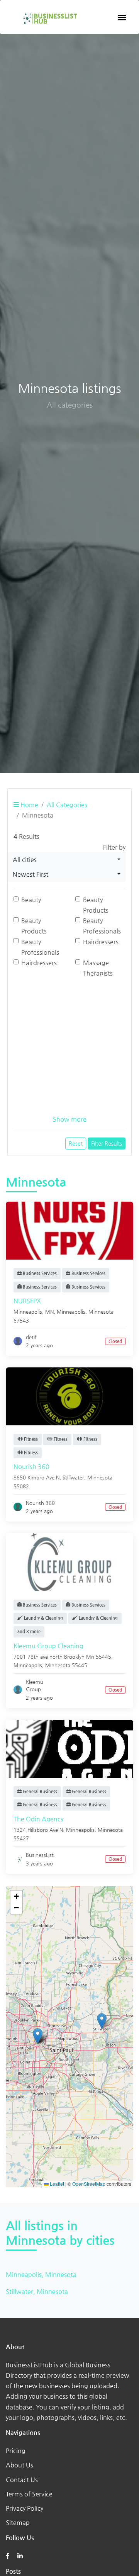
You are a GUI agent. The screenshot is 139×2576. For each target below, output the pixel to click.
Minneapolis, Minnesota (41, 2274)
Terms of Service (29, 2494)
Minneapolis (71, 1312)
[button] (102, 2021)
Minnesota (101, 1312)
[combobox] (67, 860)
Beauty (31, 900)
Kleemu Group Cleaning (48, 1646)
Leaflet (56, 2184)
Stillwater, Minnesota (37, 2291)
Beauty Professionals (102, 926)
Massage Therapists (98, 968)
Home (29, 805)
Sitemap (18, 2522)
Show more (70, 1119)
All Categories (67, 805)
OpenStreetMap (89, 2184)
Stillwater (73, 1477)
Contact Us (22, 2480)
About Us (19, 2465)
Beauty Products (96, 905)
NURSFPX (27, 1301)
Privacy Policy (25, 2508)
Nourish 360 (31, 1467)
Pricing (16, 2451)
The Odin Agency (38, 1819)
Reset (76, 1143)
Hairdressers (101, 942)
